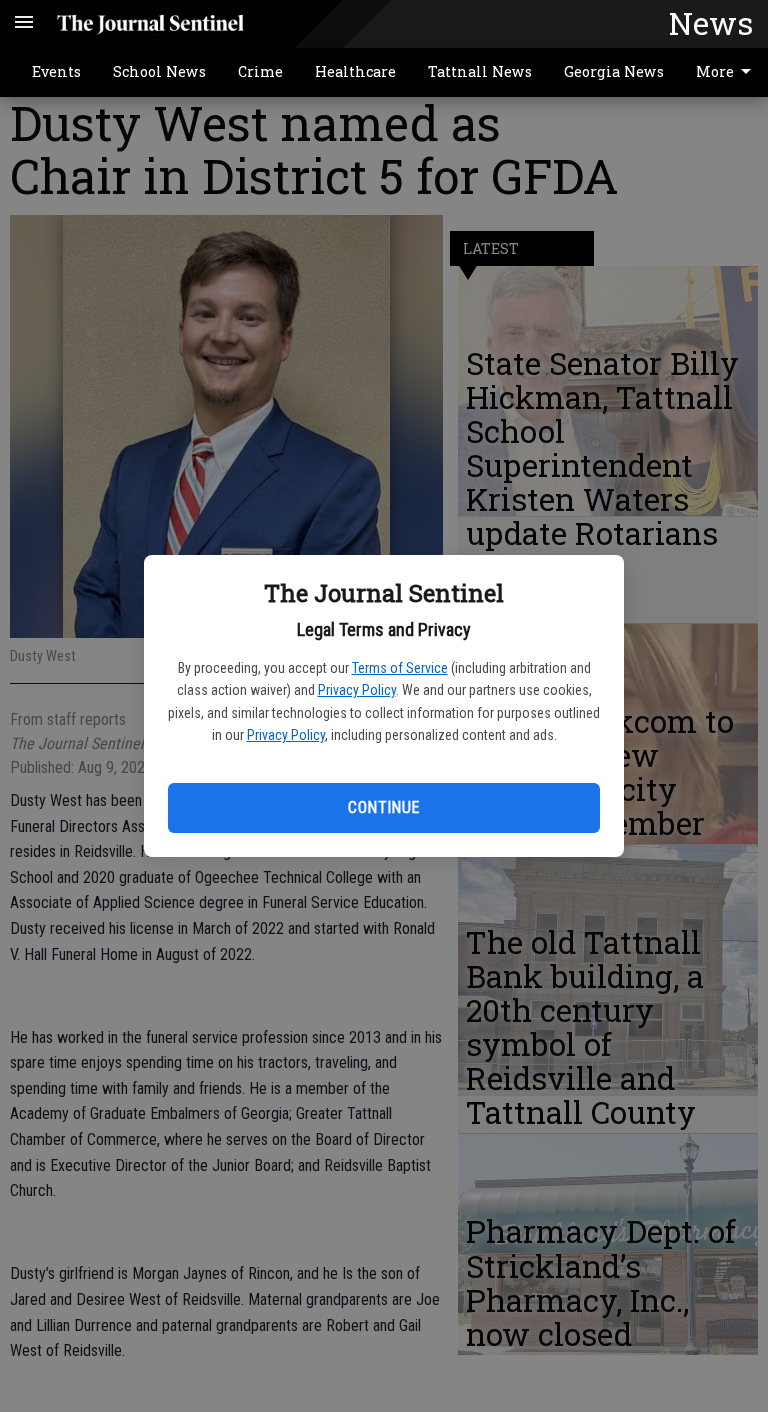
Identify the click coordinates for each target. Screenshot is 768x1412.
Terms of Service (400, 668)
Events (56, 71)
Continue (383, 807)
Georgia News (614, 71)
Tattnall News (480, 71)
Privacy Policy (357, 690)
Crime (260, 71)
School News (159, 71)
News (711, 23)
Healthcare (355, 71)
